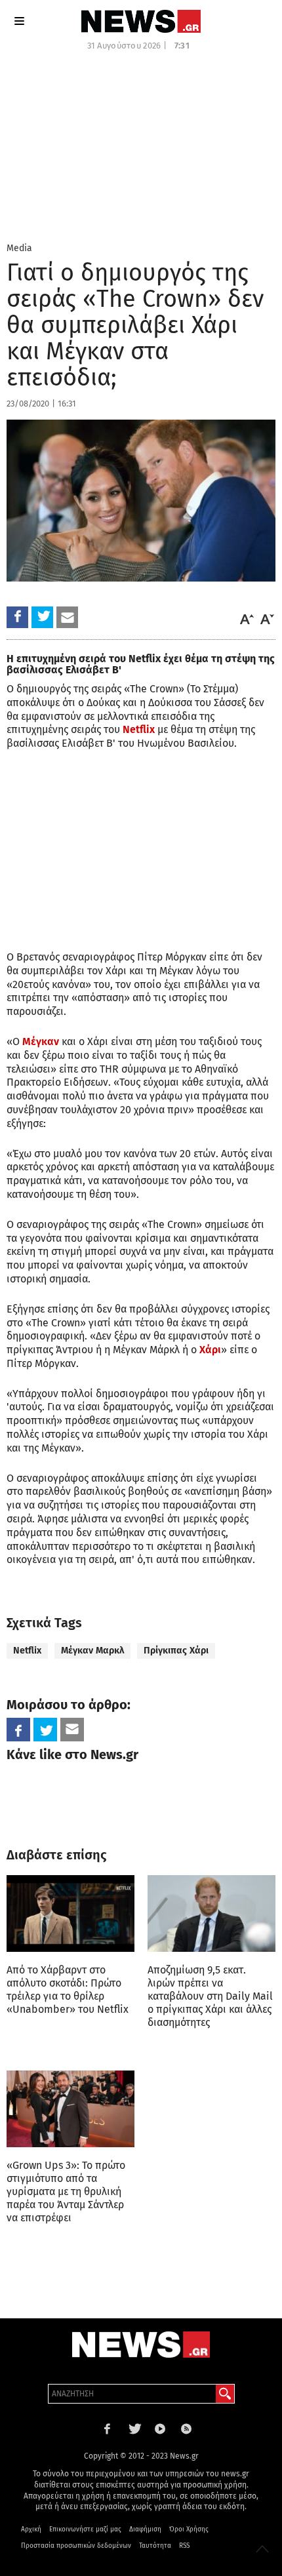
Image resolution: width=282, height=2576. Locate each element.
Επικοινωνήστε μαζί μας (85, 2529)
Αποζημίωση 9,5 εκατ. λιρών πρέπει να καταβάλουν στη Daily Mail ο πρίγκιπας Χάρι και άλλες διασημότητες (210, 1996)
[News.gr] (141, 21)
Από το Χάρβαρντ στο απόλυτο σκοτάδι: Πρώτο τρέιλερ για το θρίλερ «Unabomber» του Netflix (68, 1990)
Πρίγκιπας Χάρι (176, 1651)
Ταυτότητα (155, 2546)
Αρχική (31, 2529)
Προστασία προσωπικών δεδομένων (76, 2546)
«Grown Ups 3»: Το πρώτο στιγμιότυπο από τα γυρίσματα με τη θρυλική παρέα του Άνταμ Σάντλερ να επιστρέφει (66, 2191)
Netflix (27, 1651)
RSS (184, 2546)
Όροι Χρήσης (189, 2529)
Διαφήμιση (145, 2529)
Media (19, 248)
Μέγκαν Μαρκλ (92, 1651)
